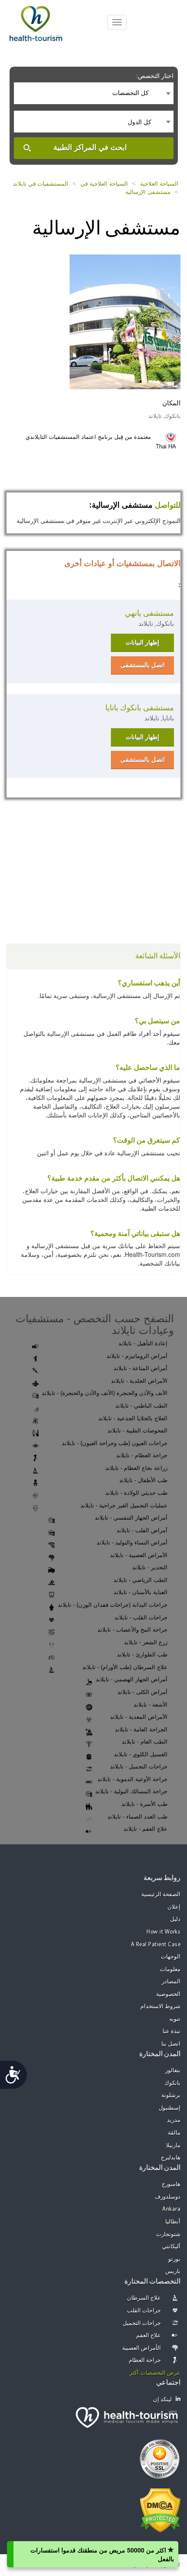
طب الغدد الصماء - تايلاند (137, 1817)
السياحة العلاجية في (104, 184)
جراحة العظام (145, 2360)
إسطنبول (170, 2108)
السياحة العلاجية (159, 184)
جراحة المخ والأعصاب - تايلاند (132, 1630)
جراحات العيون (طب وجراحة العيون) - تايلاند (115, 1443)
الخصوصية (168, 1994)
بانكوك (172, 2083)
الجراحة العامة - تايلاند (141, 1729)
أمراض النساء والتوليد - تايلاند (132, 1543)
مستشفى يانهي (149, 613)
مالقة (174, 2133)
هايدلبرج (171, 2158)
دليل (175, 1919)
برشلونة (171, 2096)
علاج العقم (149, 2336)
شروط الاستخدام (161, 2007)
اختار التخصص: (155, 76)
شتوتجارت (168, 2235)
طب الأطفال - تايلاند (143, 1480)
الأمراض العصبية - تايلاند (139, 1555)
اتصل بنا (171, 2044)
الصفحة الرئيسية (161, 1895)
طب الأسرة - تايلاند (144, 1804)
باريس (173, 2272)
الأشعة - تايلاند (150, 1705)
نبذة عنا (172, 2031)
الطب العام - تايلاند (145, 1742)
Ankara (171, 2209)
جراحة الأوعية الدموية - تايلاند (132, 1779)
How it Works (164, 1932)
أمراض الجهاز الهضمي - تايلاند (132, 1679)
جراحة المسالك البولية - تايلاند (131, 1791)
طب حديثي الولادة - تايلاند (136, 1493)
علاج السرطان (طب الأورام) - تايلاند (125, 1667)
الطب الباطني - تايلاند (141, 1406)
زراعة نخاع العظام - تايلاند (136, 1468)
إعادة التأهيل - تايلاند (143, 1343)
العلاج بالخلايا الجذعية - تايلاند (133, 1418)
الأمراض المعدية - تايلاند (139, 1717)
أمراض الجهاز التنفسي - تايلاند (131, 1518)
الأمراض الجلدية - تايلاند (139, 1381)
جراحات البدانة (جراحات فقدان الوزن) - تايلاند (113, 1605)
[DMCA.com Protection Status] (160, 2510)
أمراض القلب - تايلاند (142, 1530)
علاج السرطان (144, 2298)
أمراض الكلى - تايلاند (142, 1692)
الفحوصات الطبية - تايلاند (137, 1431)
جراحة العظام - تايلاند (142, 1455)
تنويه (175, 2019)
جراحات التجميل (142, 2323)
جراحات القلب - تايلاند (141, 1617)
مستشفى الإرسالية (148, 192)
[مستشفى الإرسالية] (125, 321)
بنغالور (173, 2071)
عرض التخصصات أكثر (155, 2373)
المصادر (171, 1982)
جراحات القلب (144, 2311)
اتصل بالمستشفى (143, 665)
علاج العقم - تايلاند (145, 1829)
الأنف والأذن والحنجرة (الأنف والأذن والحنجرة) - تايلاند (105, 1393)
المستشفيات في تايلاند (41, 184)
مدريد (174, 2120)
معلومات (170, 1970)
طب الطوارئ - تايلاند (142, 1655)
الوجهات (171, 1957)
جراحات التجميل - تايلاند (139, 1767)
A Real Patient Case (156, 1945)
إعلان (174, 1907)
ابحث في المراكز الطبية (90, 148)
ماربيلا (173, 2146)
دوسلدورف (168, 2197)
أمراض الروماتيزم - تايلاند (137, 1356)
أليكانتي (171, 2247)
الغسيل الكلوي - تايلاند (141, 1754)
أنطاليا (173, 2222)
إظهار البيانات (142, 642)
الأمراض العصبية (142, 2348)
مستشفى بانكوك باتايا (140, 708)
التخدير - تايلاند (150, 1567)
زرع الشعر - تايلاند (146, 1642)
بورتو (174, 2259)
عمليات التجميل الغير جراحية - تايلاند (124, 1505)
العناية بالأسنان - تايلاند (140, 1592)
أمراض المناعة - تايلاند (140, 1368)
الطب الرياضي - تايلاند (140, 1580)
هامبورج (171, 2184)
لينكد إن (163, 2400)
